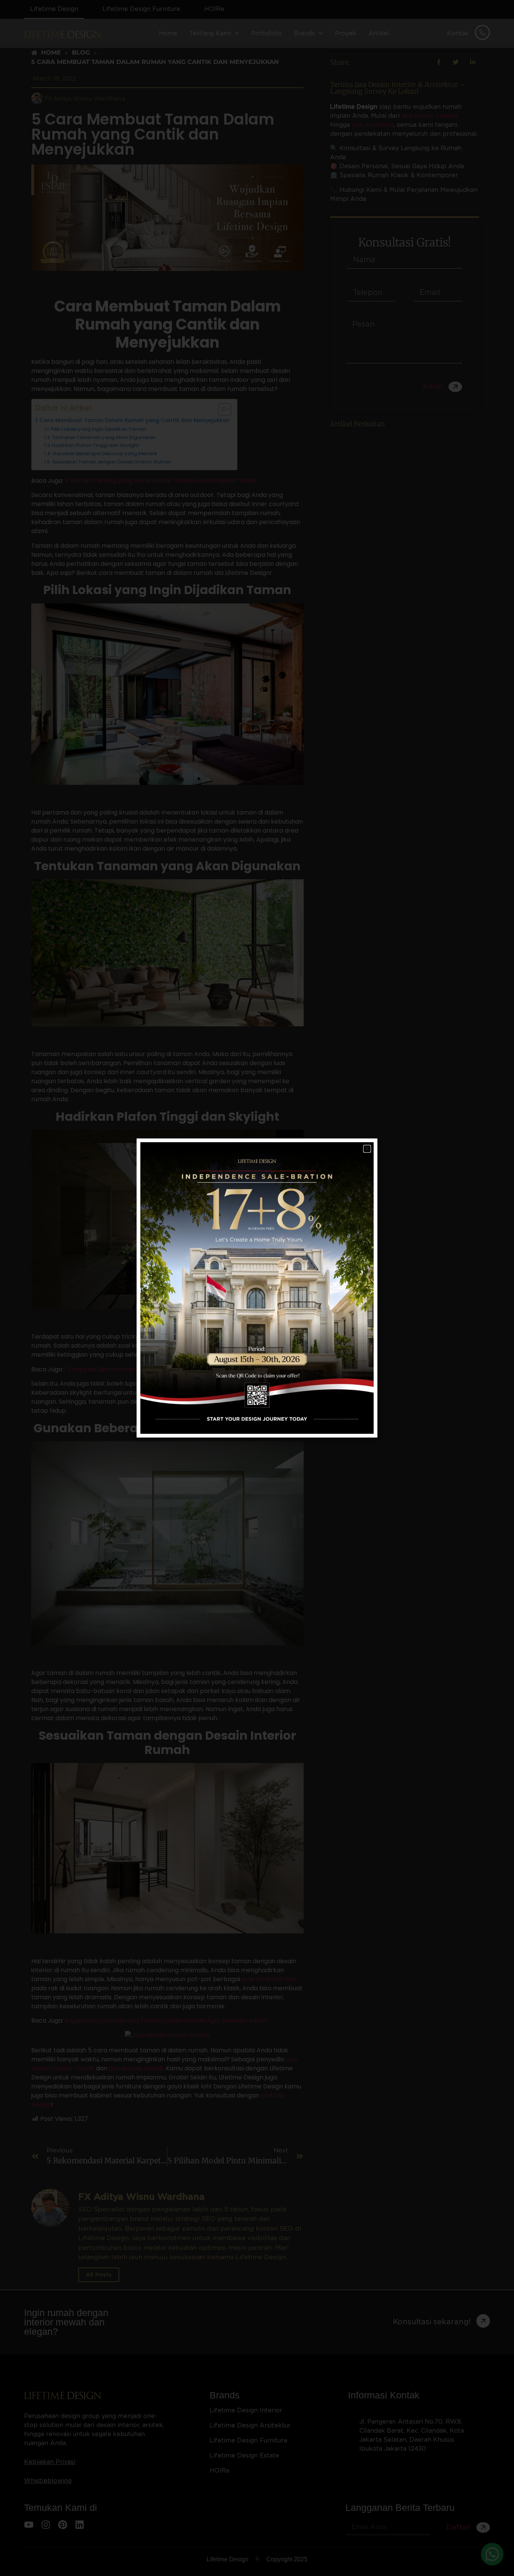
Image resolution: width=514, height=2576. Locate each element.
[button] (367, 1149)
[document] (257, 1288)
